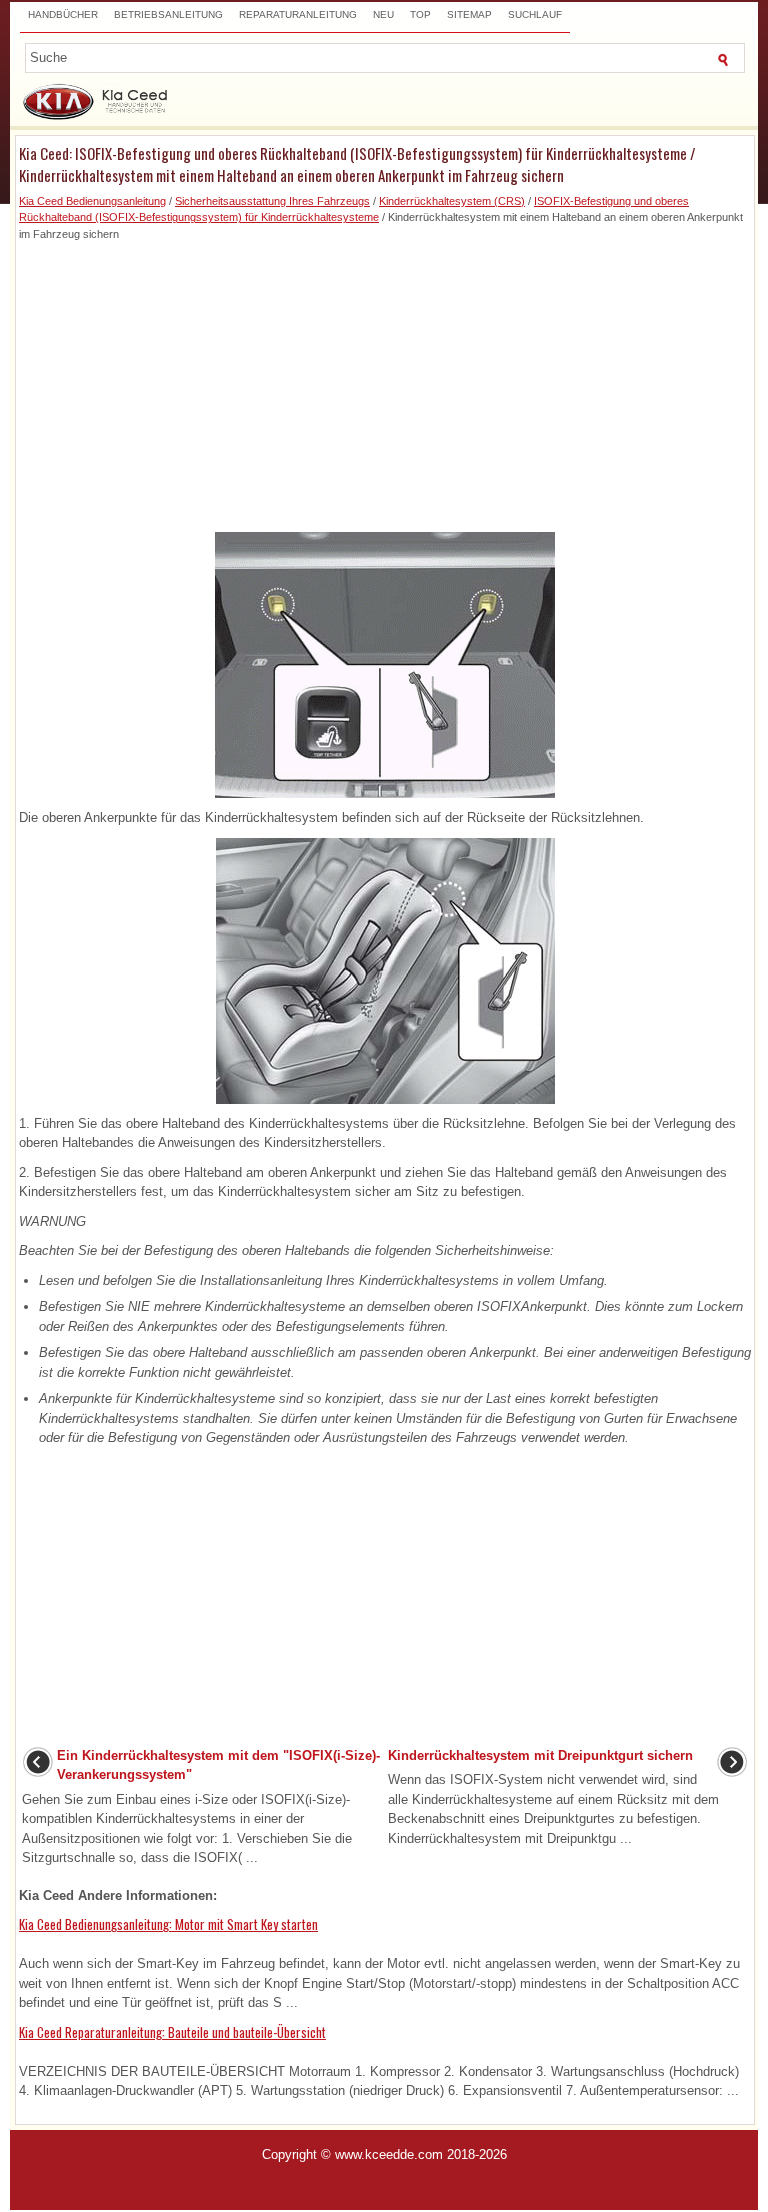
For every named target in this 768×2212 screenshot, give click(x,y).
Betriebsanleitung (168, 14)
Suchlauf (535, 14)
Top (420, 14)
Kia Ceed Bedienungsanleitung (92, 201)
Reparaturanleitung (298, 14)
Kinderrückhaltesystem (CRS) (452, 201)
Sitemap (469, 14)
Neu (383, 14)
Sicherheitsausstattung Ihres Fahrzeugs (272, 201)
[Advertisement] (385, 382)
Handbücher (63, 14)
